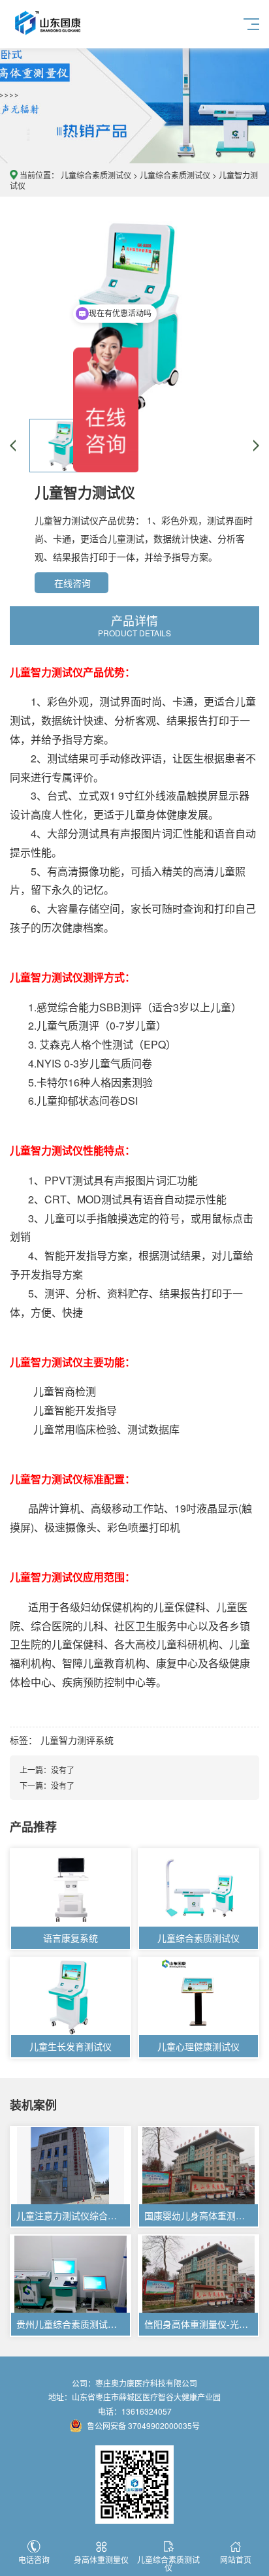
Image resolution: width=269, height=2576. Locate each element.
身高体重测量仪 (101, 2559)
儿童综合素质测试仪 (96, 175)
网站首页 (236, 2559)
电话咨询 (34, 2559)
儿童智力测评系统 (77, 1740)
